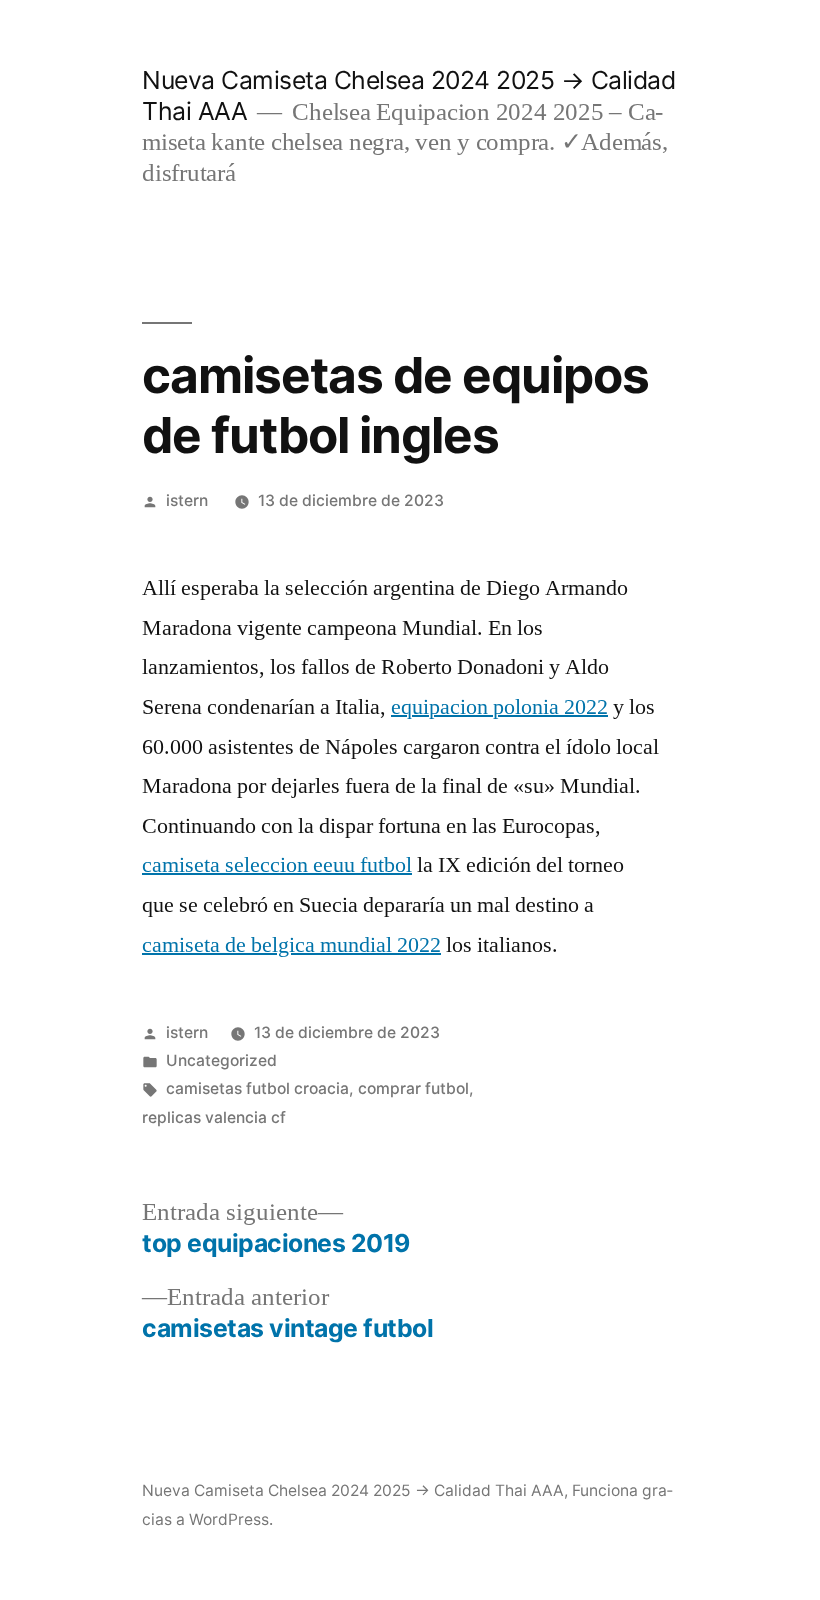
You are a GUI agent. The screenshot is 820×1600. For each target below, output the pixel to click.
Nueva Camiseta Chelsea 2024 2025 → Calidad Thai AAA (353, 1490)
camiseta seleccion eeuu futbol (277, 865)
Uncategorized (221, 1060)
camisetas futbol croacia (257, 1088)
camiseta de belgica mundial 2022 (291, 945)
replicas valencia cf (214, 1117)
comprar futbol (413, 1088)
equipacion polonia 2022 (499, 707)
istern (187, 500)
